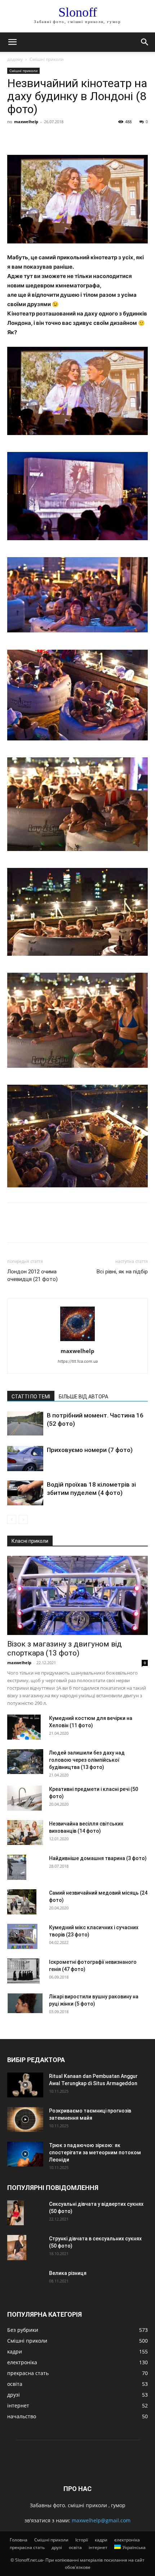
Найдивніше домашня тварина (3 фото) (98, 1858)
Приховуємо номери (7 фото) (90, 1450)
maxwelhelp (26, 122)
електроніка (127, 2540)
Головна (19, 2540)
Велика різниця (68, 2273)
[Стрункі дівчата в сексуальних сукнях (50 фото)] (17, 2248)
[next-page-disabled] (23, 1520)
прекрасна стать (27, 2547)
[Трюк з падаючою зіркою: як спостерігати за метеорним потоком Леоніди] (25, 2154)
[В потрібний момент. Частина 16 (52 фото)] (25, 1423)
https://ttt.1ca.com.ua (78, 1361)
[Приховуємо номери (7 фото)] (25, 1458)
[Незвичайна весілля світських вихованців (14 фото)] (25, 1833)
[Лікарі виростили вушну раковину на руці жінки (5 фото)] (25, 2003)
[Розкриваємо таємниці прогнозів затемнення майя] (25, 2120)
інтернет (98, 2547)
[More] (81, 138)
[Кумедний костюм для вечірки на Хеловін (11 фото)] (24, 1727)
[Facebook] (14, 138)
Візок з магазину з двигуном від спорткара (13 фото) (65, 1648)
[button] (12, 42)
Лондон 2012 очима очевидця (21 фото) (32, 1275)
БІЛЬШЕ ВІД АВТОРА (83, 1397)
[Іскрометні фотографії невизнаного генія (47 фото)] (23, 1971)
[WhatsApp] (64, 138)
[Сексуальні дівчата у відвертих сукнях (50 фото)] (15, 2213)
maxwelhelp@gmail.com (101, 2520)
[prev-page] (12, 1520)
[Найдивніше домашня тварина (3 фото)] (17, 1867)
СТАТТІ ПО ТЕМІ (31, 1397)
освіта (75, 2547)
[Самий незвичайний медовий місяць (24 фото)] (22, 1902)
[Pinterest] (48, 138)
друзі (57, 2547)
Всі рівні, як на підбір (122, 1272)
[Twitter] (31, 138)
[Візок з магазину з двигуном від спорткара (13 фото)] (77, 1595)
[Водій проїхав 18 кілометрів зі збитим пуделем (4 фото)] (25, 1493)
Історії (82, 2540)
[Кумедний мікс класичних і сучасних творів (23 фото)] (22, 1936)
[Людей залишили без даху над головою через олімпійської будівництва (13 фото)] (25, 1762)
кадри (101, 2540)
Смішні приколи (47, 59)
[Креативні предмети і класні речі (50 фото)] (25, 1798)
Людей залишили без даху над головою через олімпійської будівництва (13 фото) (87, 1760)
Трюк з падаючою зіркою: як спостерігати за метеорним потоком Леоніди (95, 2152)
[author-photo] (77, 1341)
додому (15, 59)
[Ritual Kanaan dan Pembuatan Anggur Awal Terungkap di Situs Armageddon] (25, 2085)
